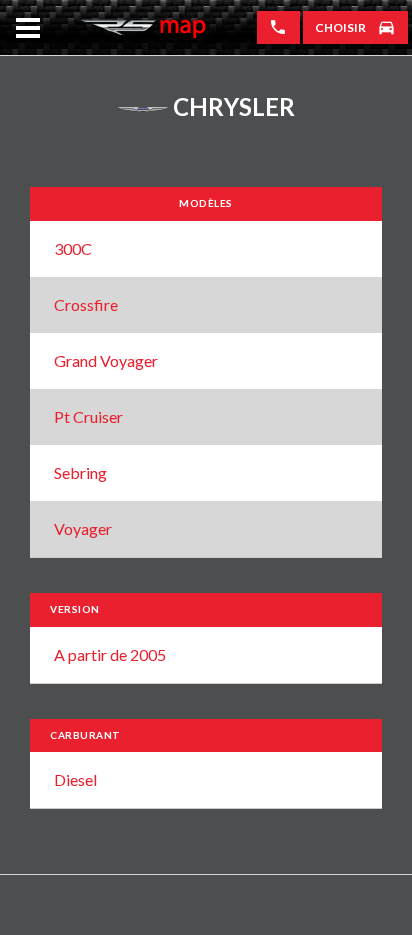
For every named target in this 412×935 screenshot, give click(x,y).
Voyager (83, 528)
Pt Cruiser (88, 416)
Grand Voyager (106, 360)
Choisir (340, 27)
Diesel (75, 779)
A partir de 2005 (110, 654)
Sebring (80, 472)
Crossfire (86, 304)
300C (73, 248)
